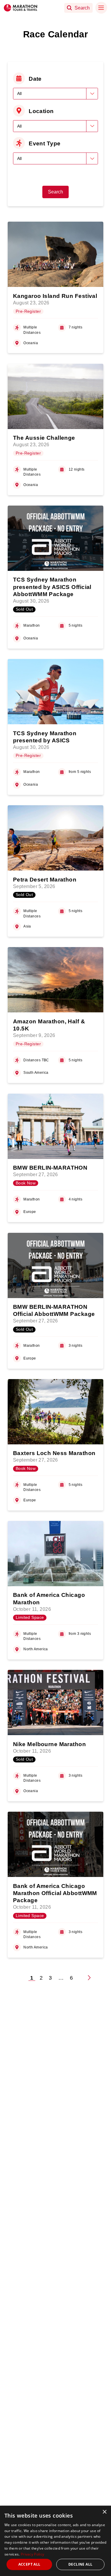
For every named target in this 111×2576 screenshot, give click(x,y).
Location (41, 111)
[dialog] (55, 2541)
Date (35, 79)
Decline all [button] (80, 2564)
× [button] (104, 2512)
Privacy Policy (32, 2554)
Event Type (45, 143)
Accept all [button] (29, 2564)
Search (55, 192)
